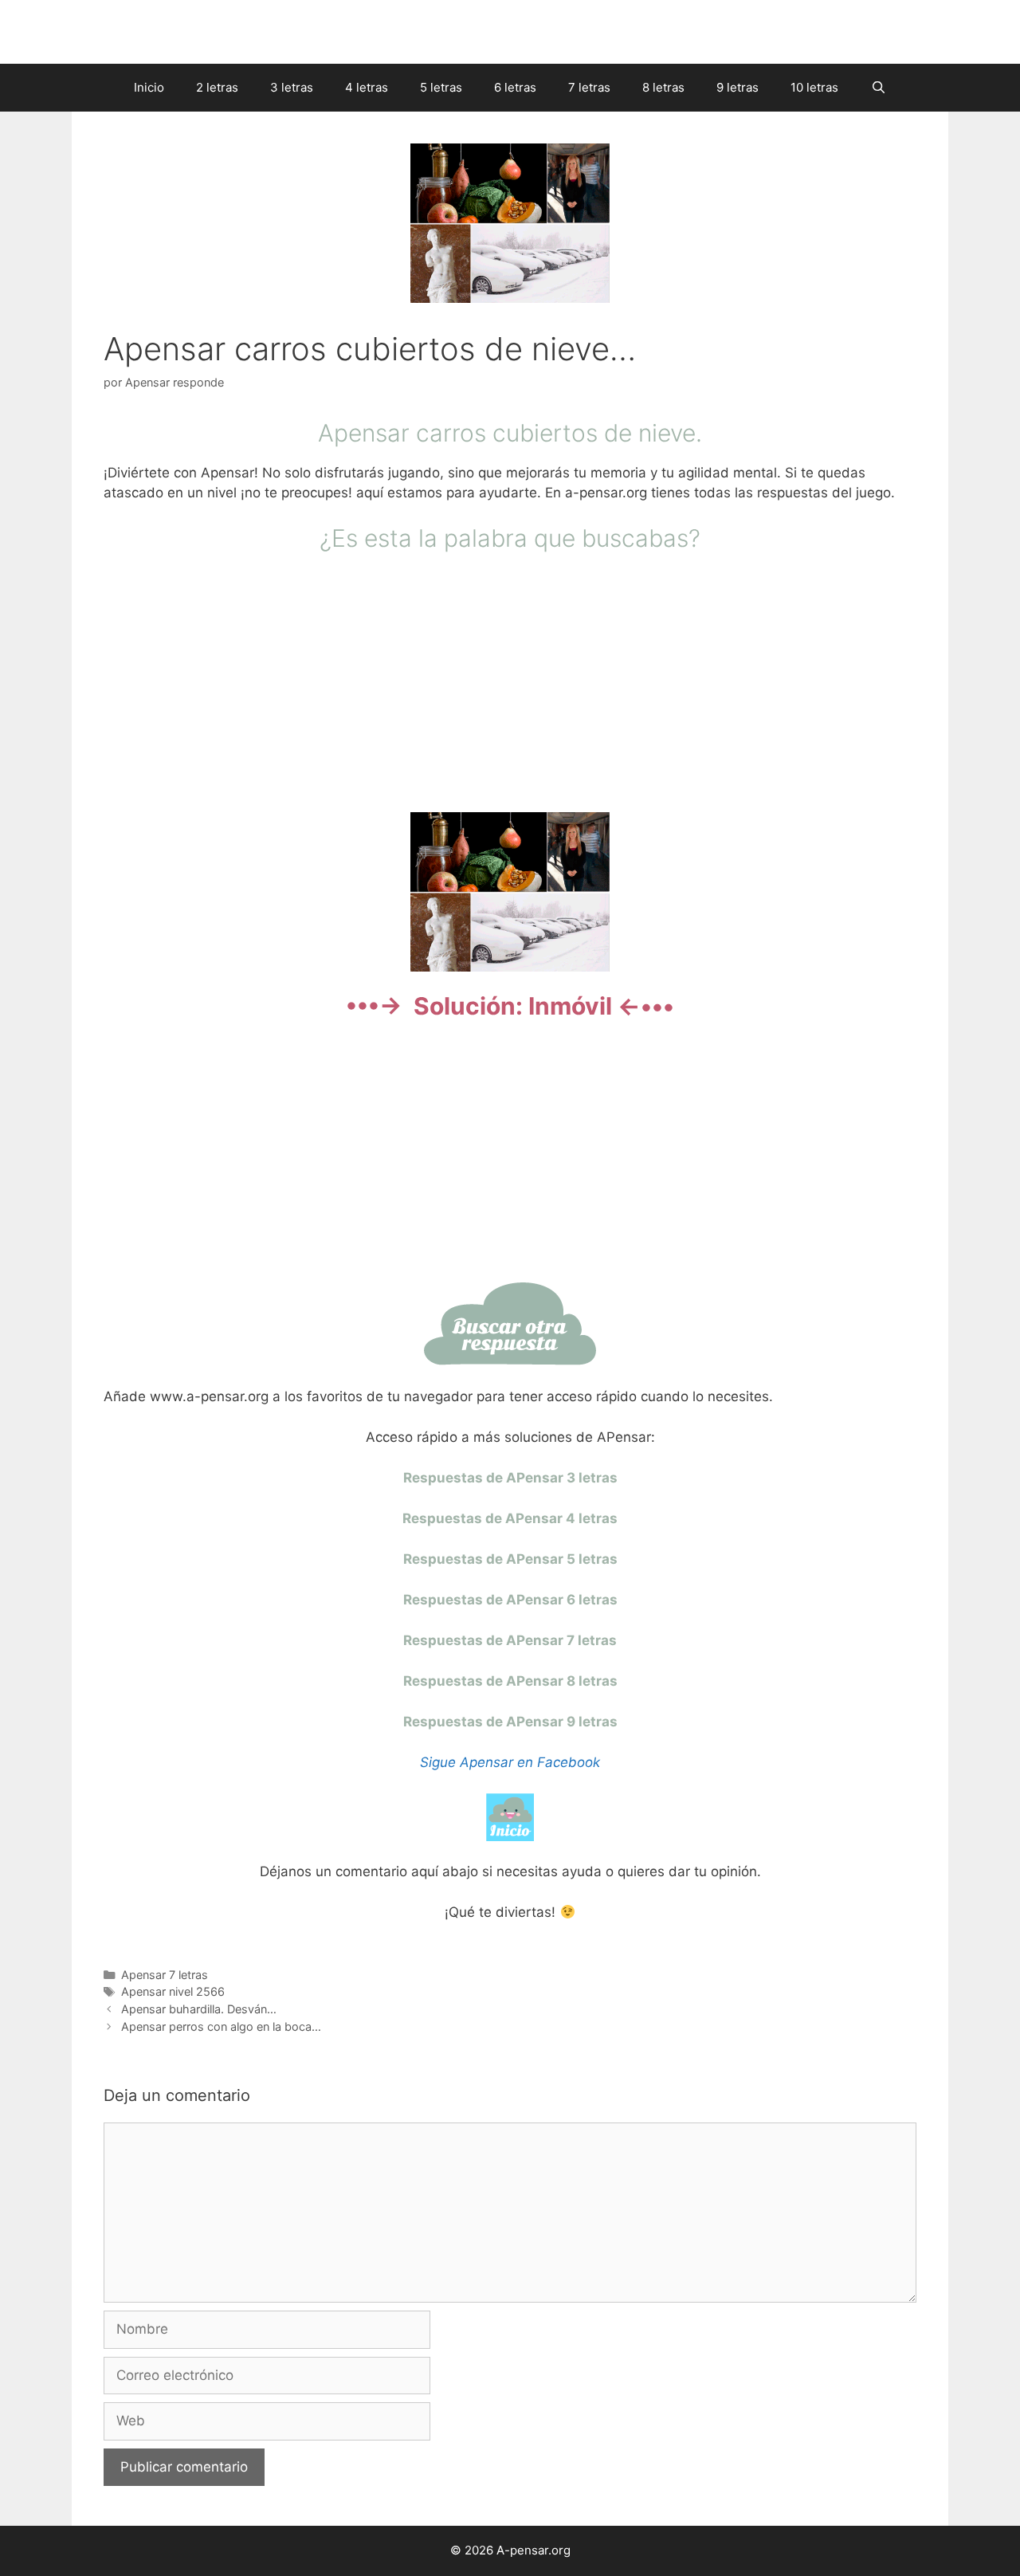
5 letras (441, 87)
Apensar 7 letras (165, 1975)
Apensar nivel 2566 (173, 1991)
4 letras (367, 87)
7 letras (589, 87)
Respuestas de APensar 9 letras (510, 1722)
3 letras (292, 87)
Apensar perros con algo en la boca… (221, 2026)
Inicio (149, 87)
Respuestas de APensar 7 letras (510, 1640)
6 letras (515, 87)
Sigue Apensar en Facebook (510, 1762)
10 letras (814, 87)
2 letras (217, 87)
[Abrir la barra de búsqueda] (878, 88)
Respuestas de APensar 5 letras (510, 1559)
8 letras (663, 87)
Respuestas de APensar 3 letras (510, 1478)
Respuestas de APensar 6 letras (510, 1600)
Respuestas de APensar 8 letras (510, 1681)
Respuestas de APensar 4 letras (510, 1518)
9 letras (738, 87)
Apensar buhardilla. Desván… (199, 2009)
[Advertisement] (510, 680)
